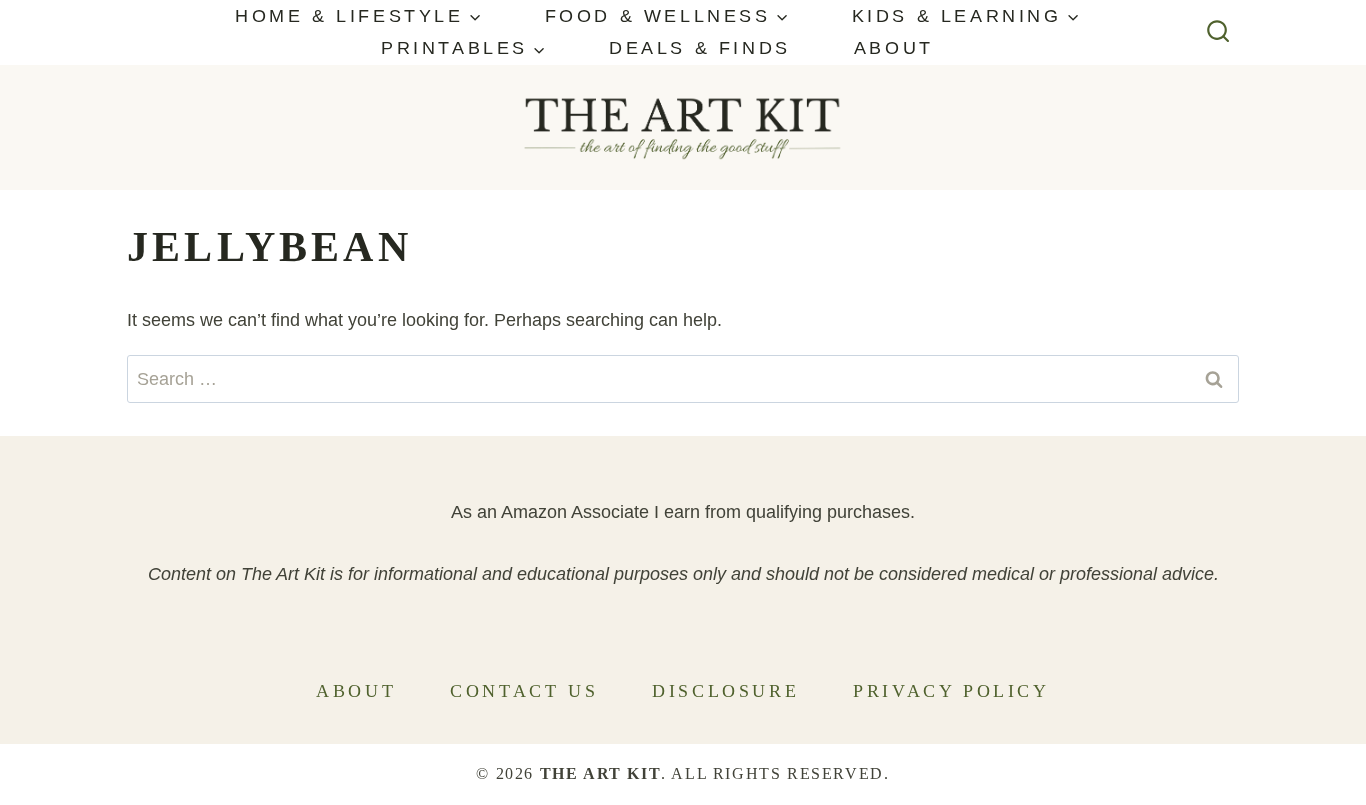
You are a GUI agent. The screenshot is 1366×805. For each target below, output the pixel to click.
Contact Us (524, 691)
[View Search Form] (1218, 32)
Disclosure (725, 691)
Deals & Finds (700, 48)
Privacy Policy (951, 691)
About (894, 48)
